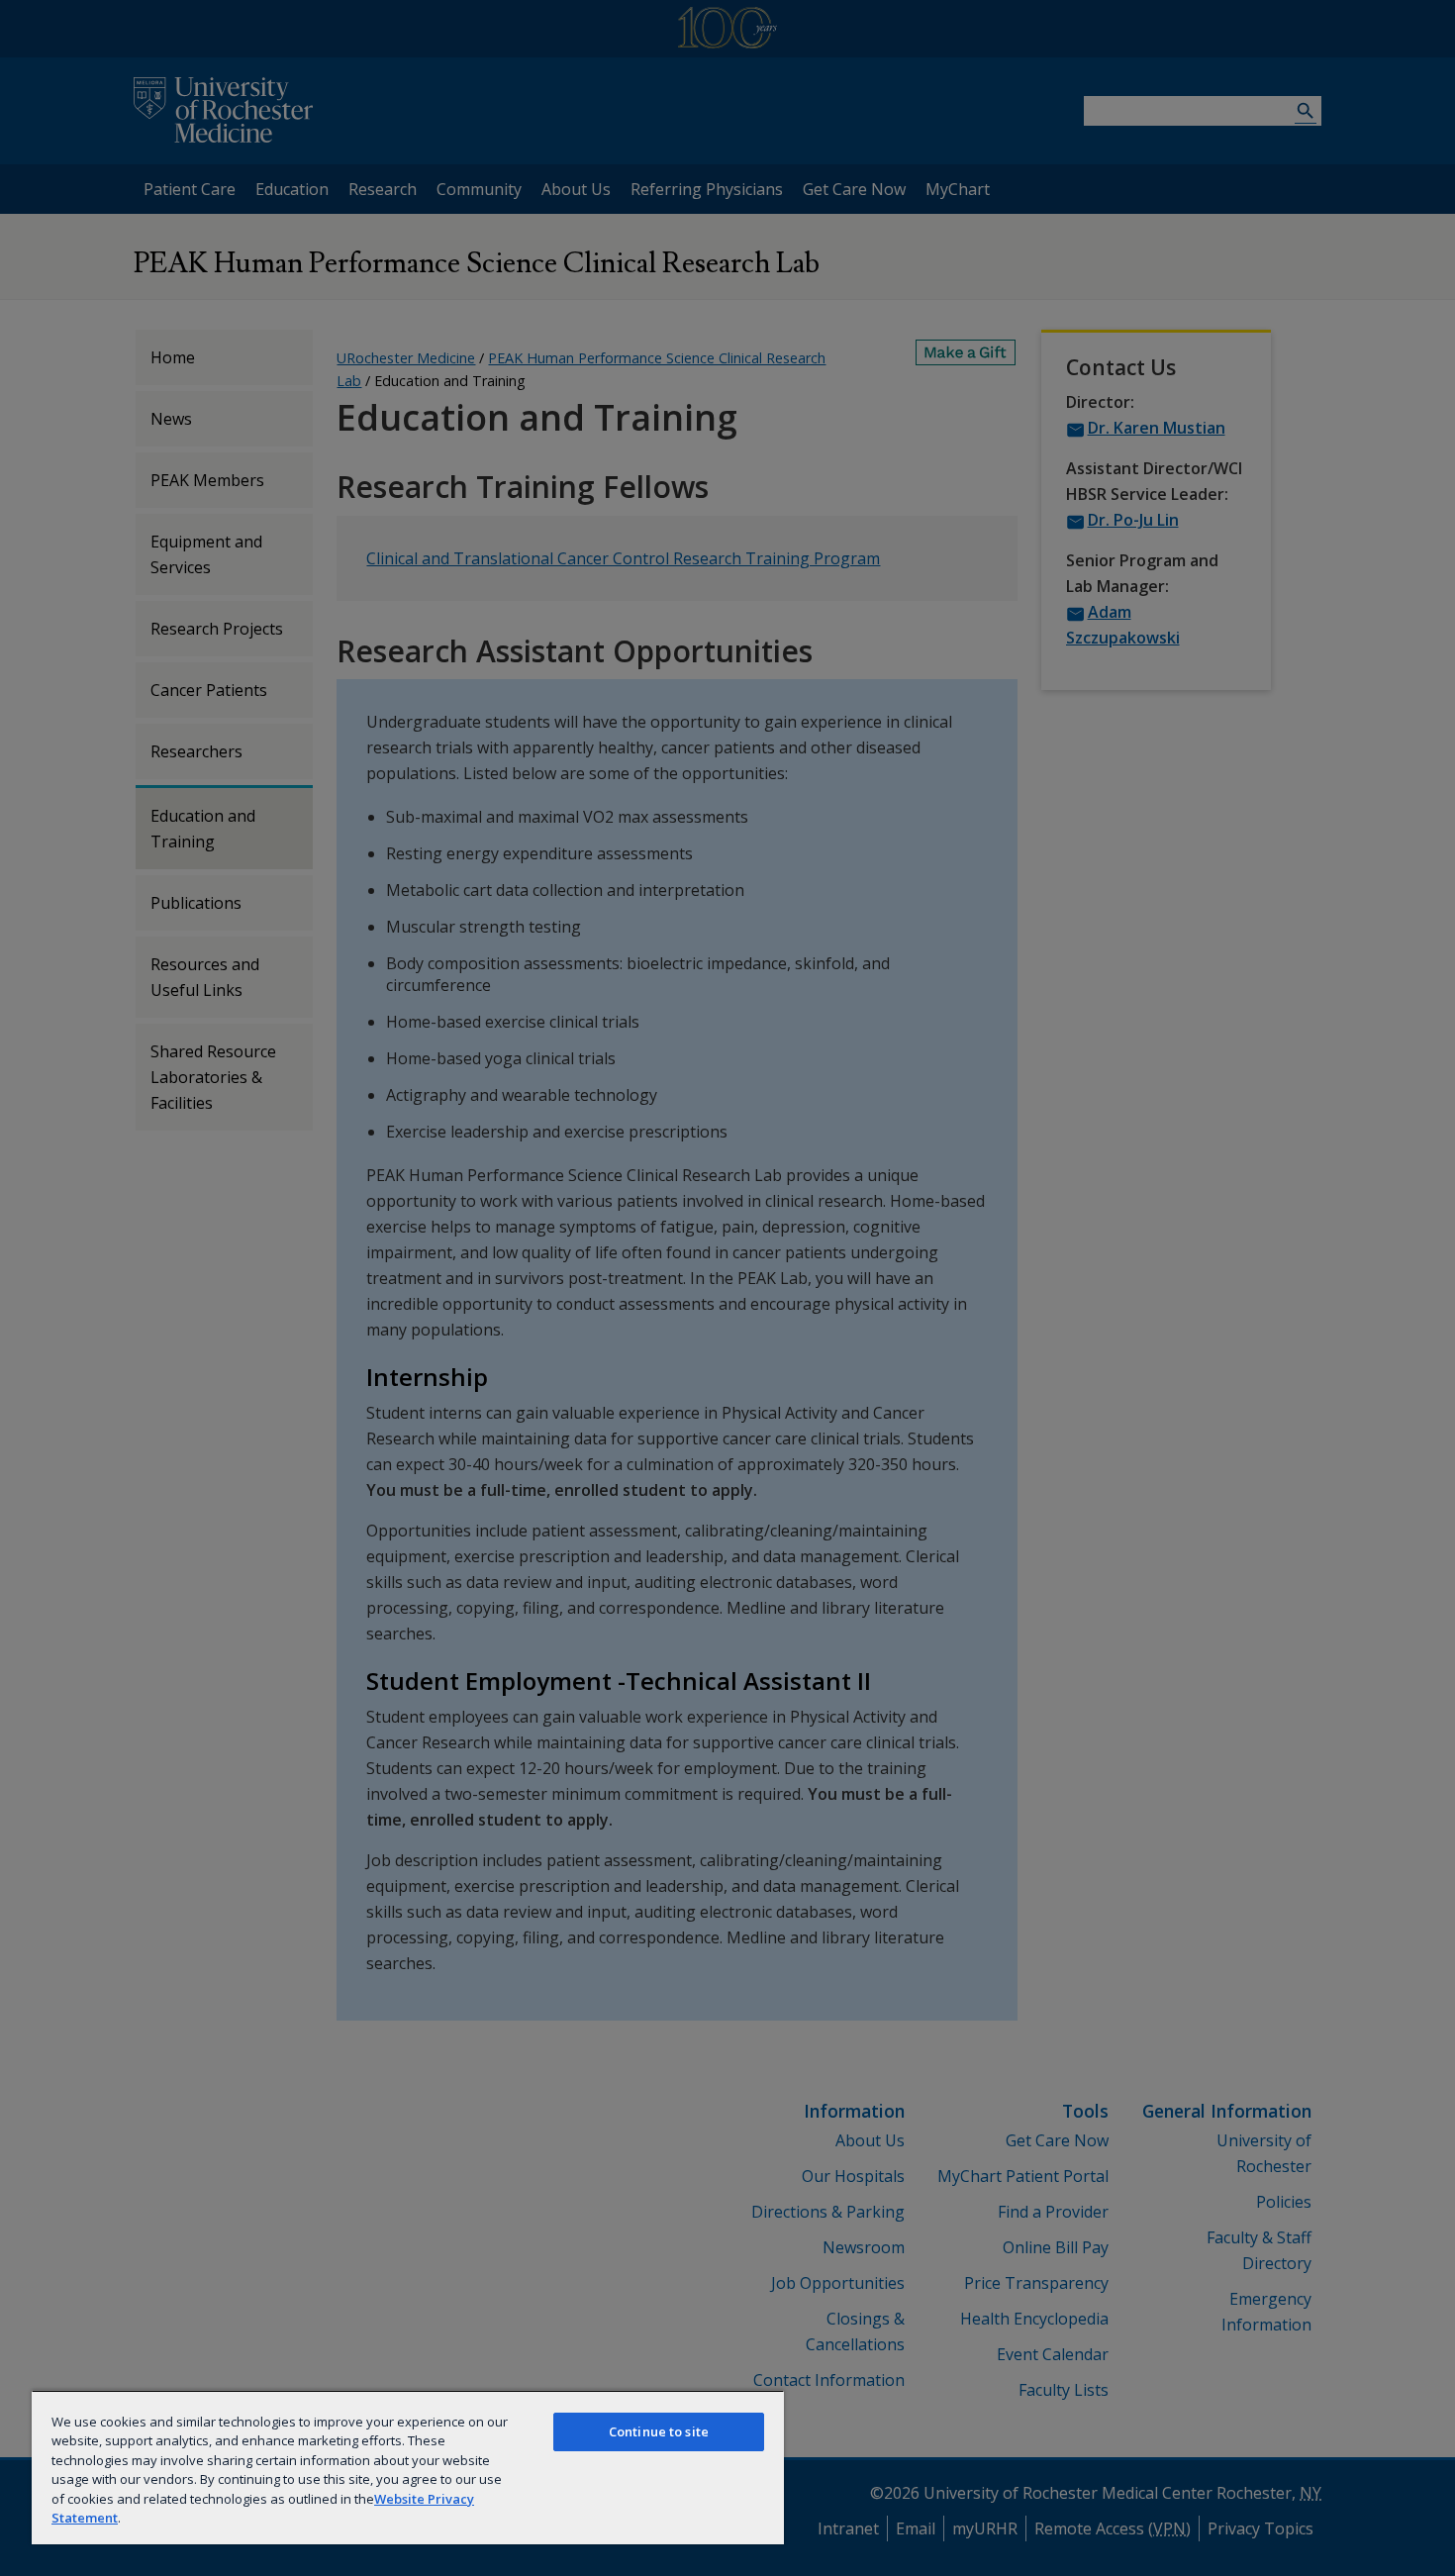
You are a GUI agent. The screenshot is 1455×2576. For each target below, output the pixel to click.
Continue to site (659, 2431)
